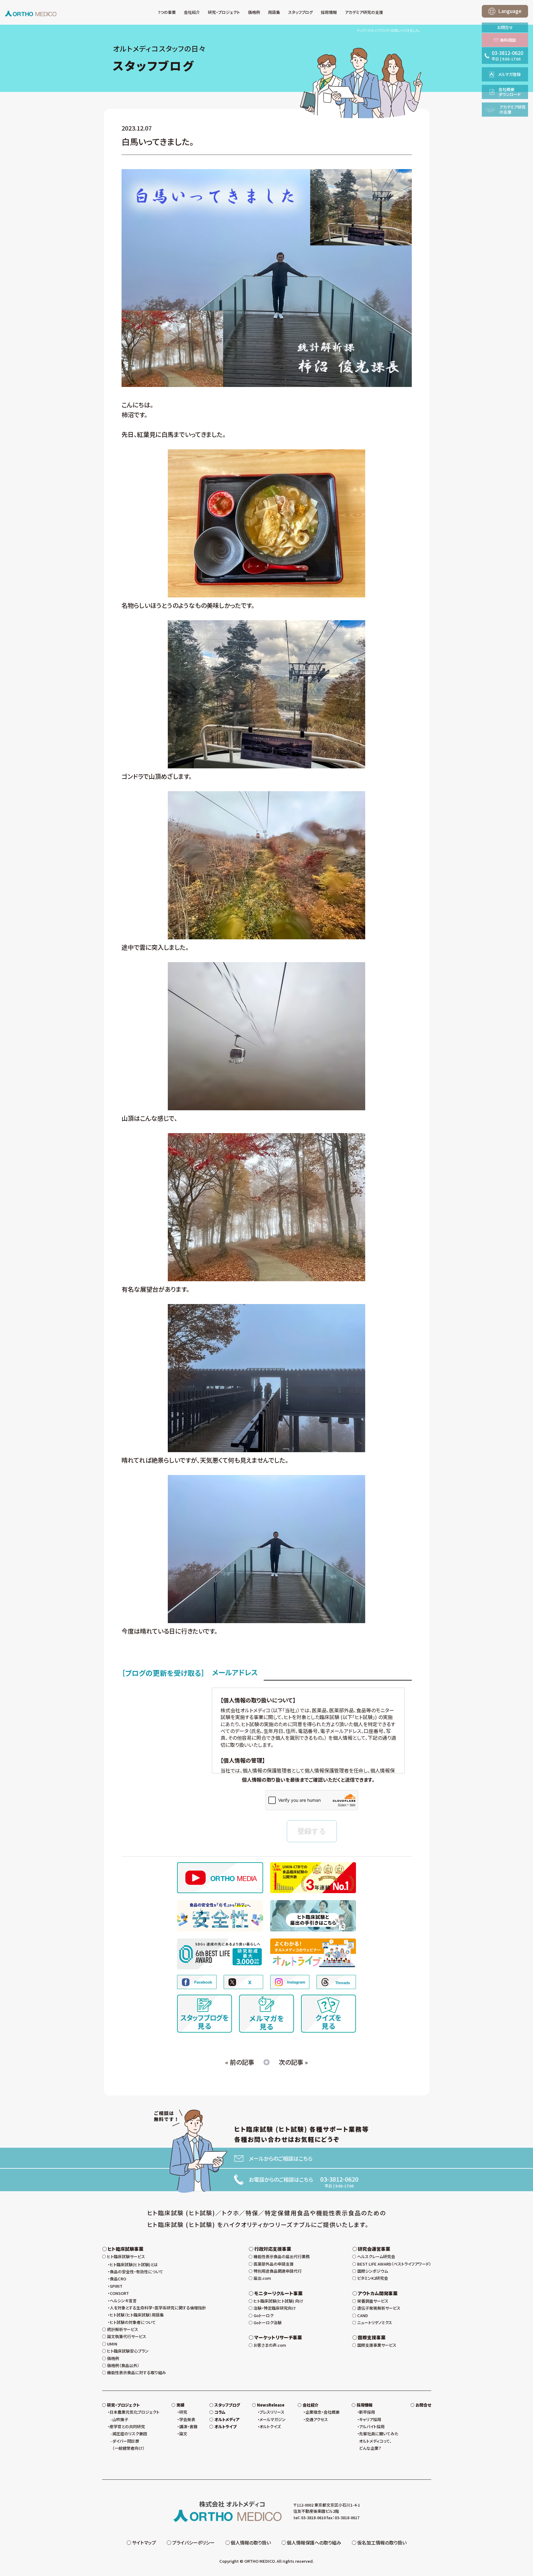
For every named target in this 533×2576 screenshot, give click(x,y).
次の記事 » (293, 2062)
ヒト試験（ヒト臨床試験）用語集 (137, 2315)
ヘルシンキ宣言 (123, 2301)
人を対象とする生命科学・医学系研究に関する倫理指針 (158, 2308)
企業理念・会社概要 (322, 2412)
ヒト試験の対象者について (133, 2322)
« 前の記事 (240, 2062)
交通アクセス (317, 2419)
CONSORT (119, 2293)
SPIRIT (116, 2286)
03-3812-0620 (339, 2179)
